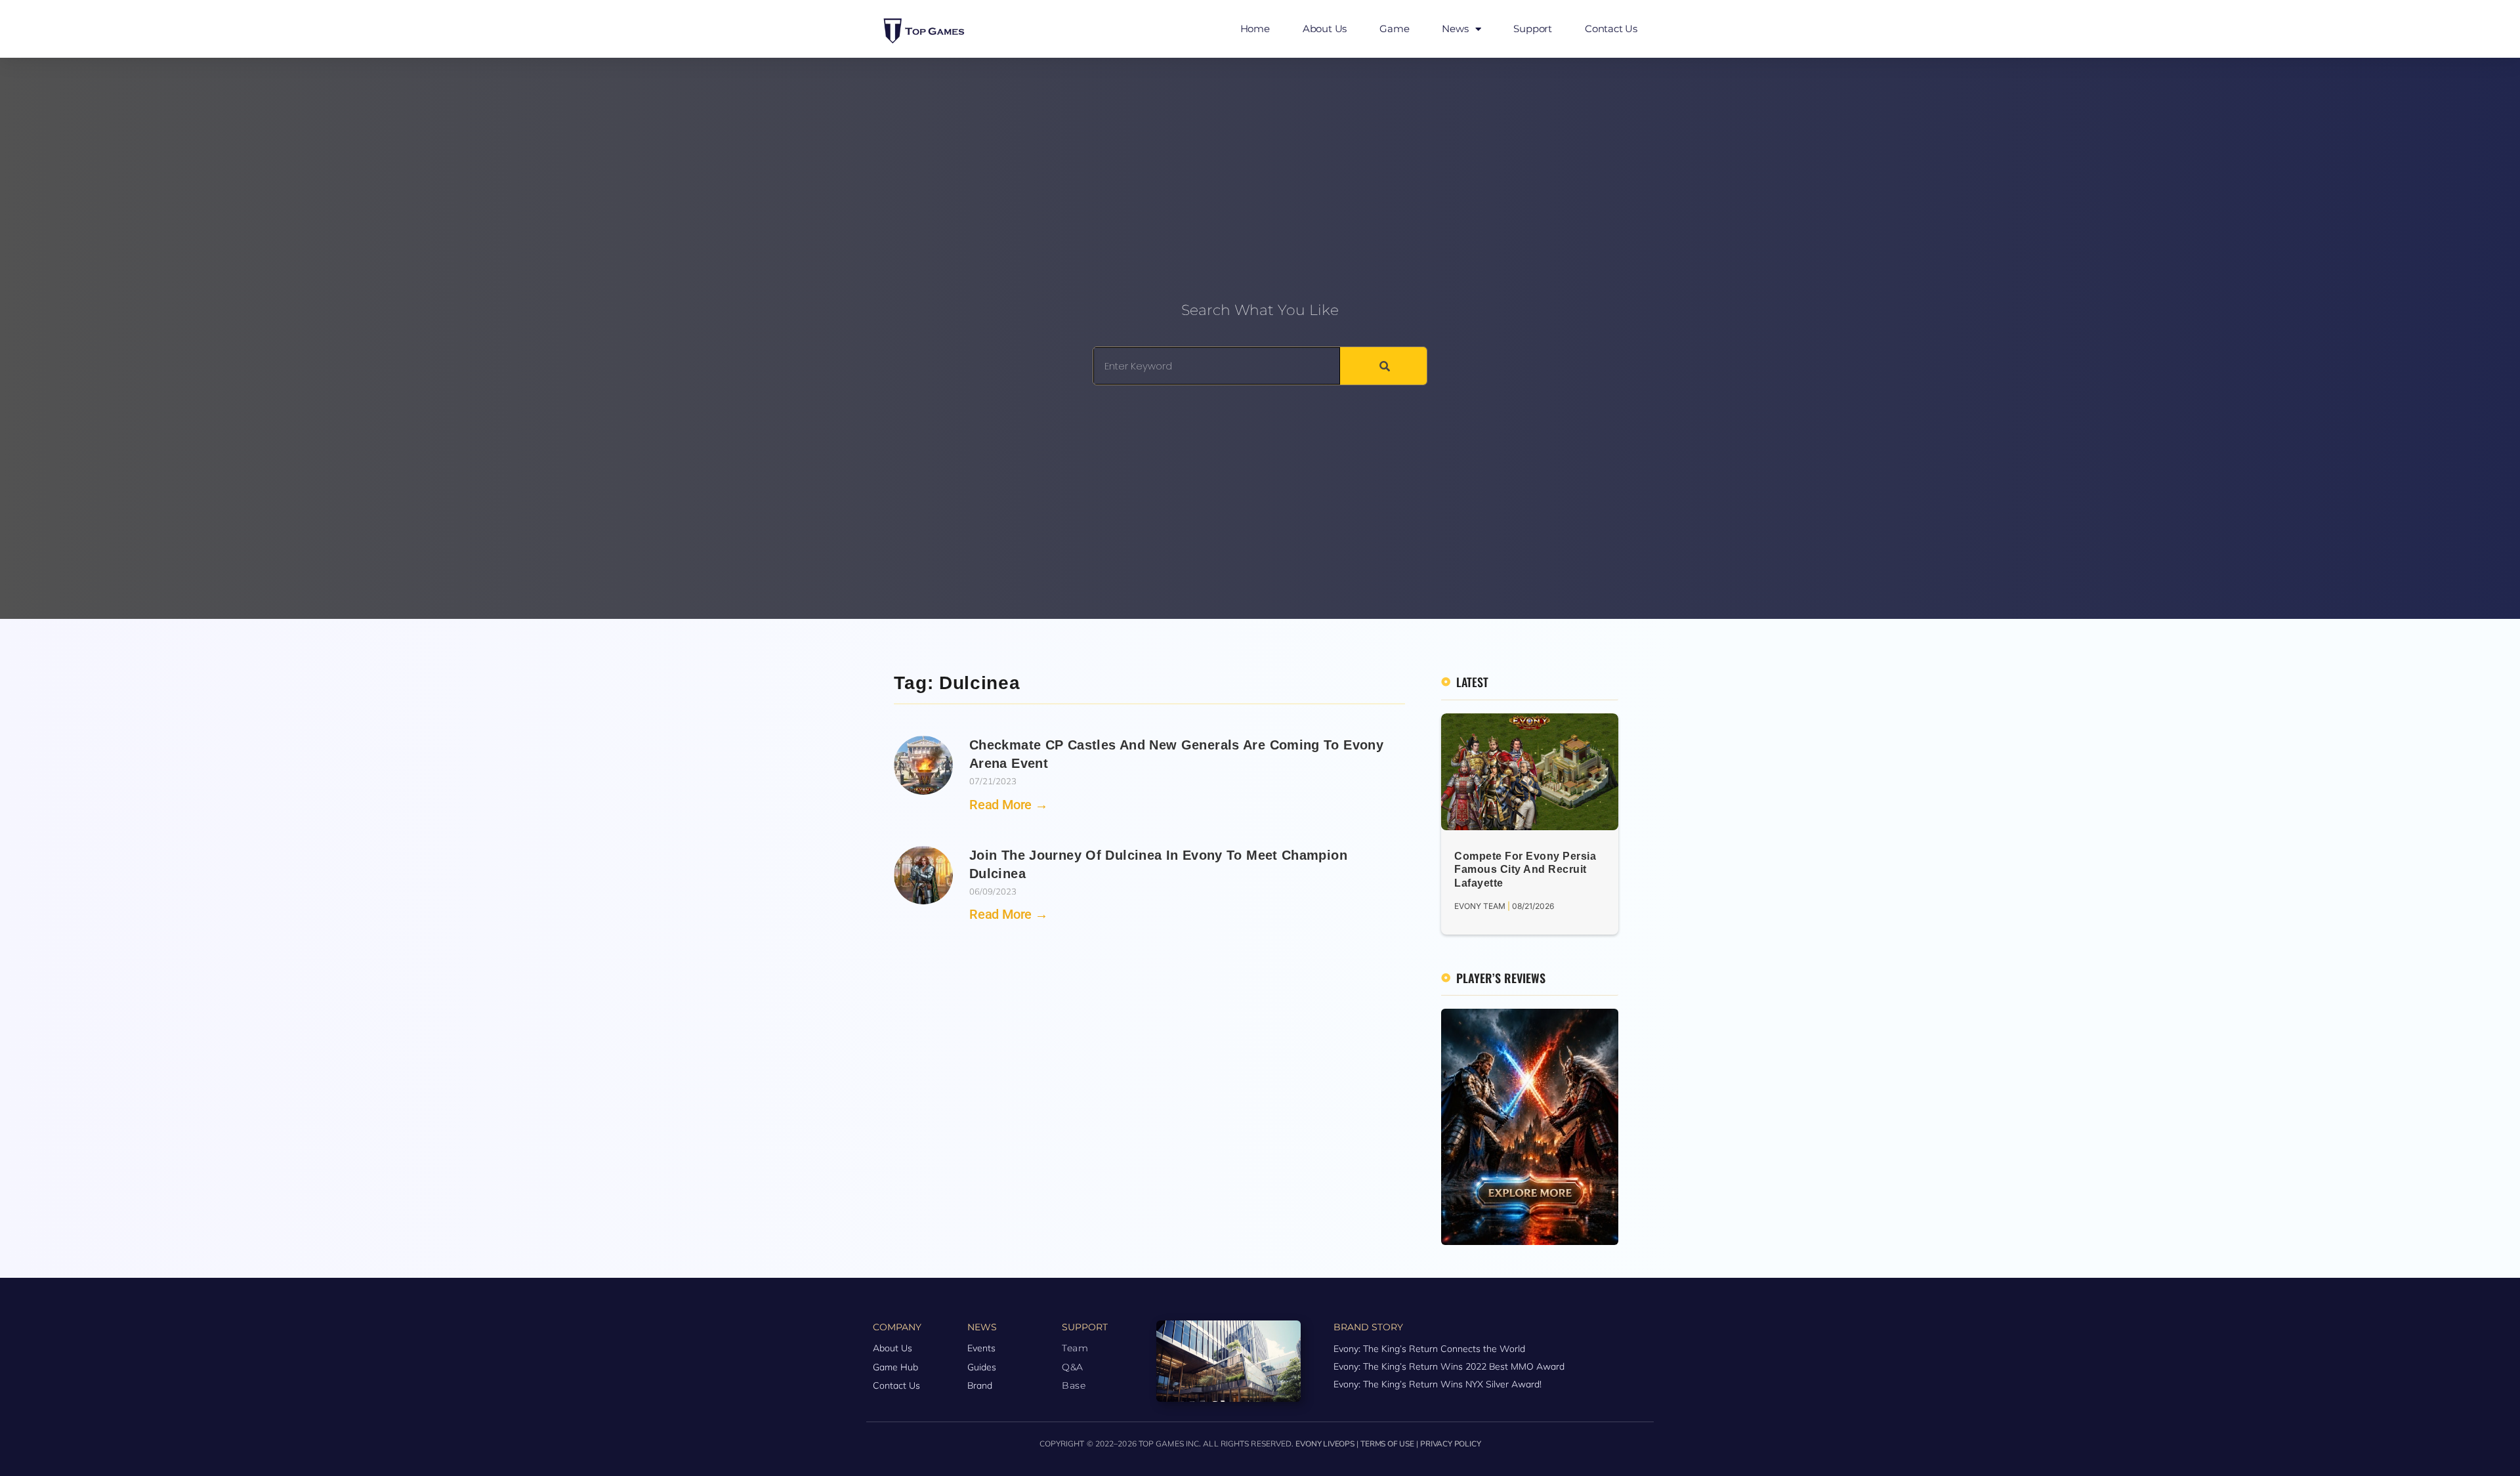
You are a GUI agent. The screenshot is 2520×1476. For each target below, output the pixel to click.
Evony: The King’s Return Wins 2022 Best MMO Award (1449, 1366)
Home (1255, 29)
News (1455, 29)
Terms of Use (1387, 1444)
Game (1394, 29)
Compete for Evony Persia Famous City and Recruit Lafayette (1525, 870)
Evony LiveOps (1325, 1444)
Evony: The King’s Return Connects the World (1429, 1349)
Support (1533, 29)
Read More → (1009, 805)
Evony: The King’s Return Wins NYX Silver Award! (1438, 1384)
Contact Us (1611, 29)
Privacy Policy (1450, 1444)
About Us (1325, 29)
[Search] (1383, 366)
